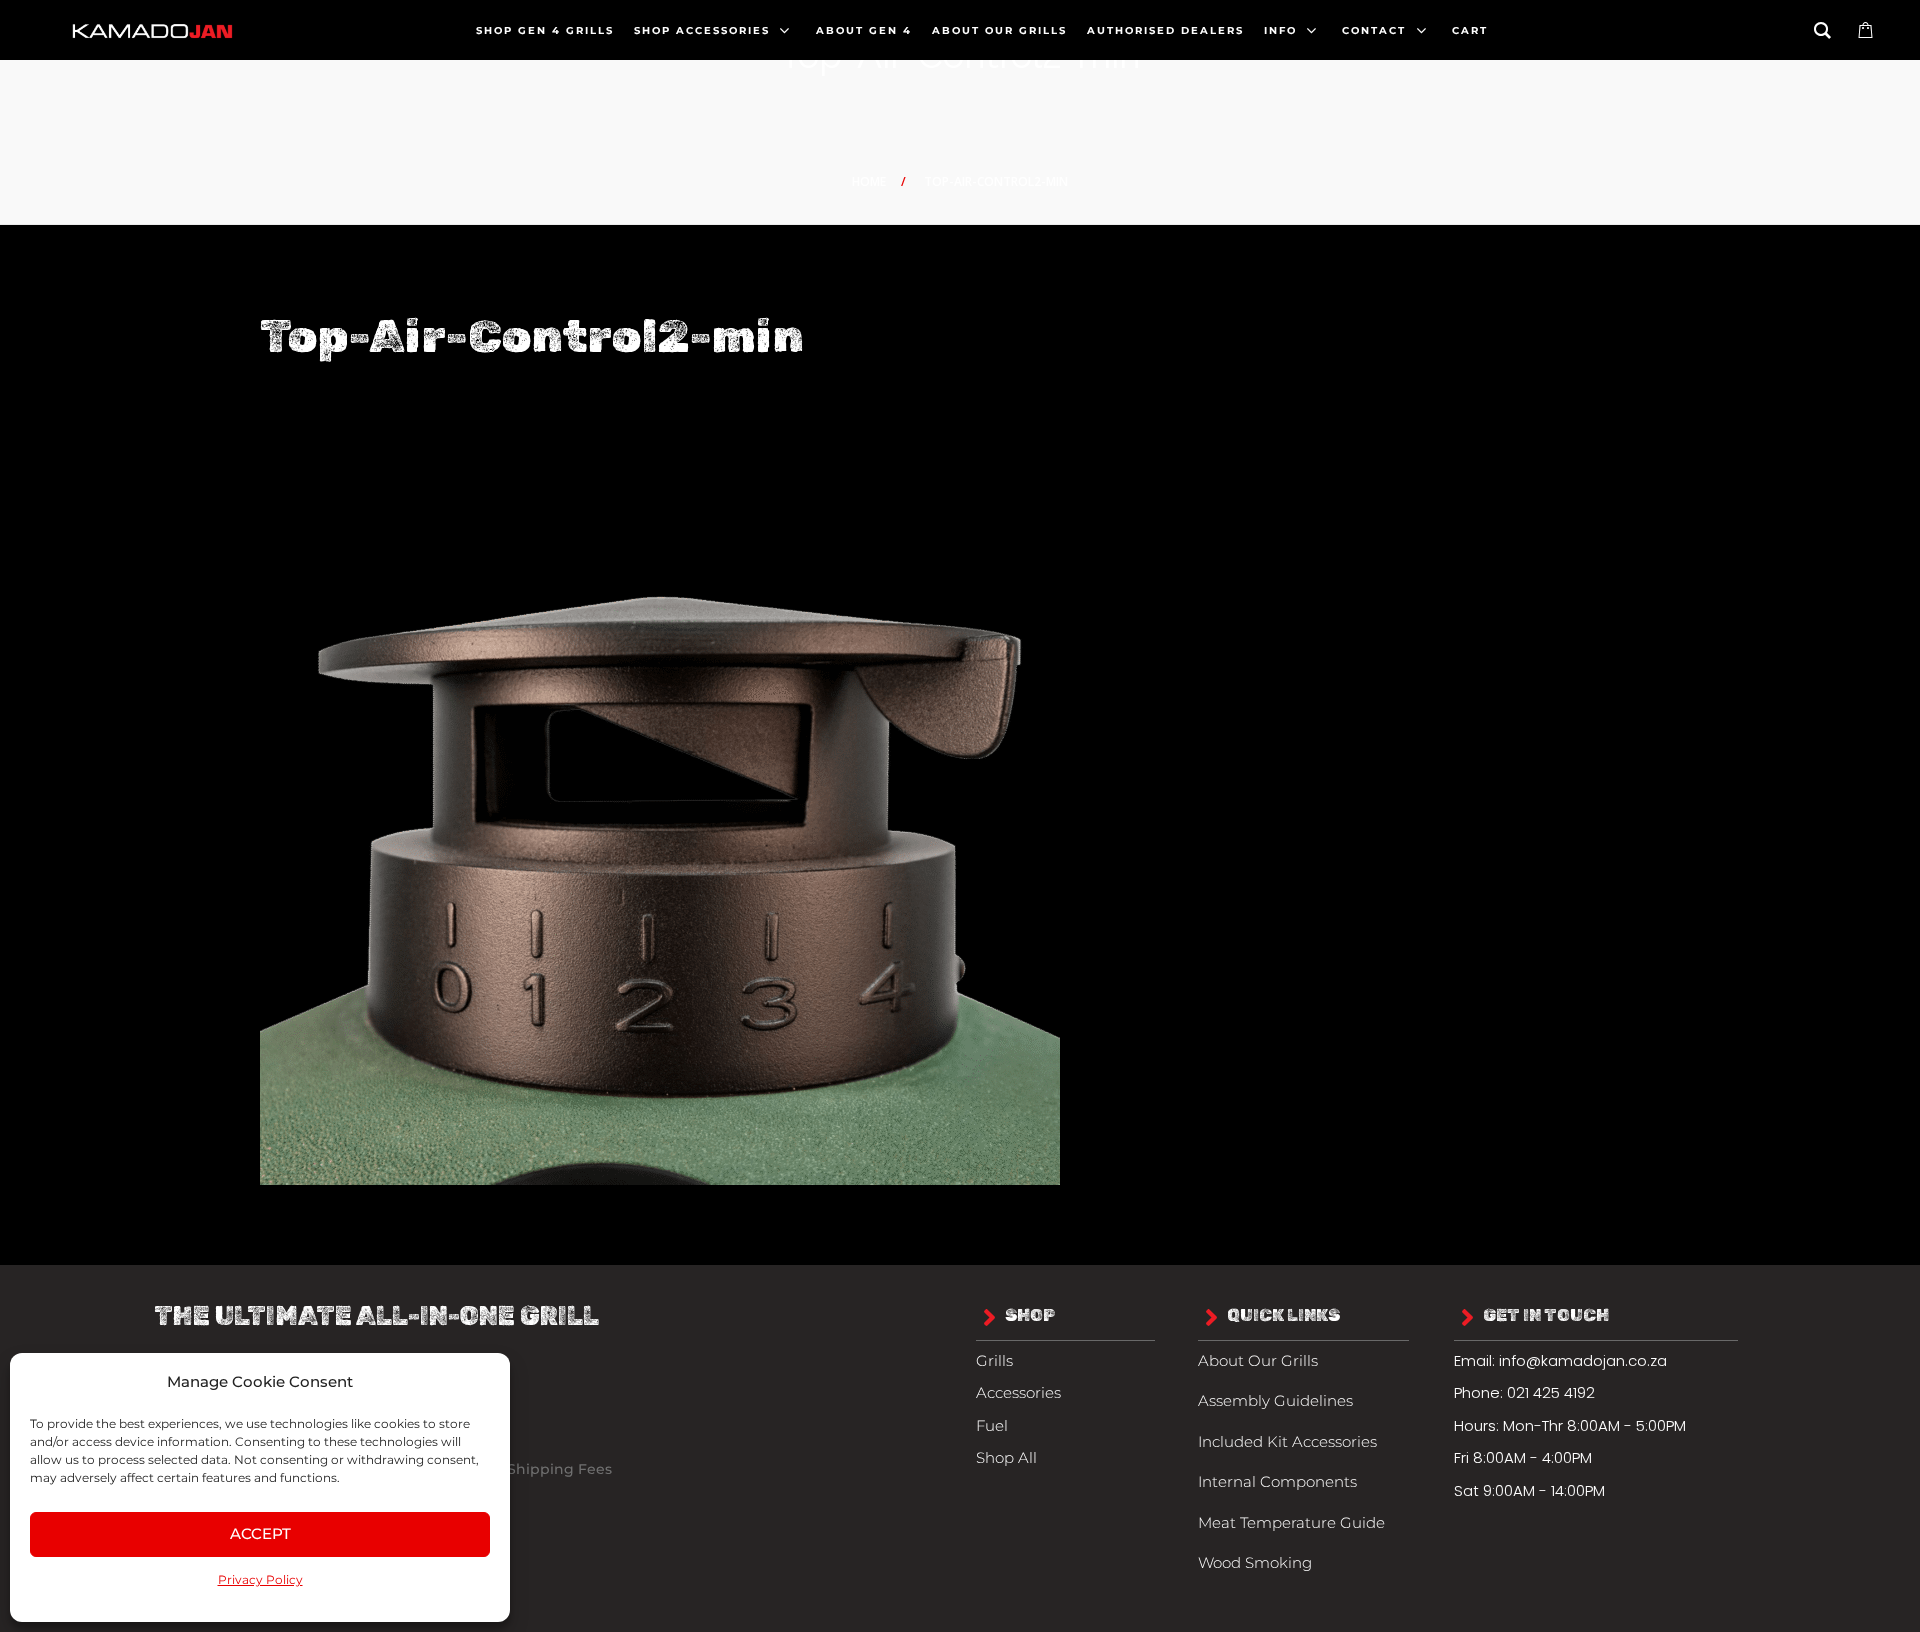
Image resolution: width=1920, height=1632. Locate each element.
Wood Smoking (1255, 1562)
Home (869, 181)
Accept (260, 1533)
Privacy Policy (260, 1579)
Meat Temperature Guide (1291, 1522)
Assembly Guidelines (1275, 1400)
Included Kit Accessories (1287, 1441)
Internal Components (1277, 1481)
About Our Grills (1258, 1360)
